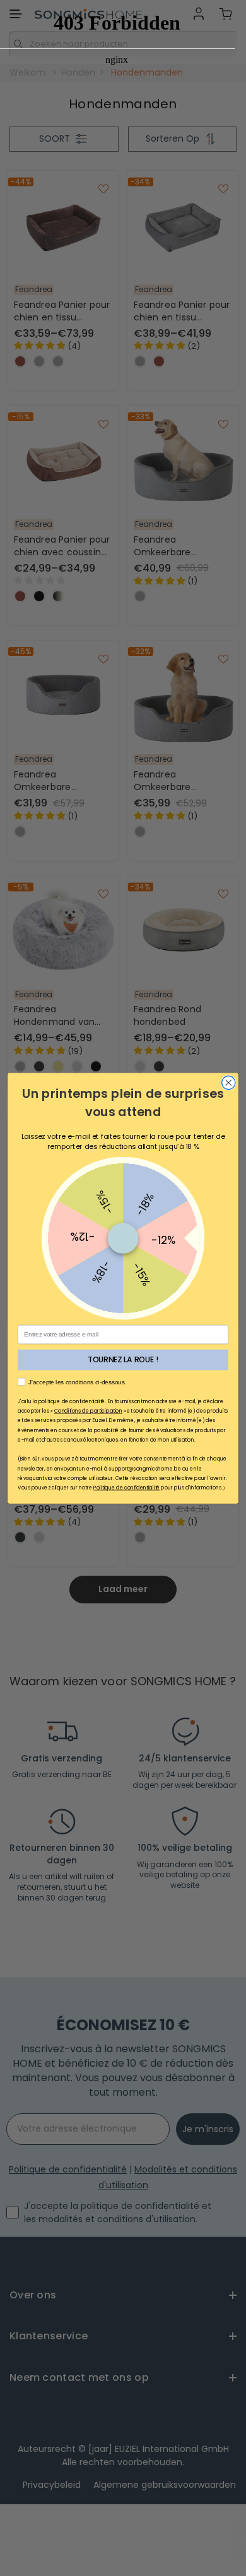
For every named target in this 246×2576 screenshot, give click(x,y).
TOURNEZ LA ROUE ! (123, 1359)
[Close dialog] (229, 1082)
